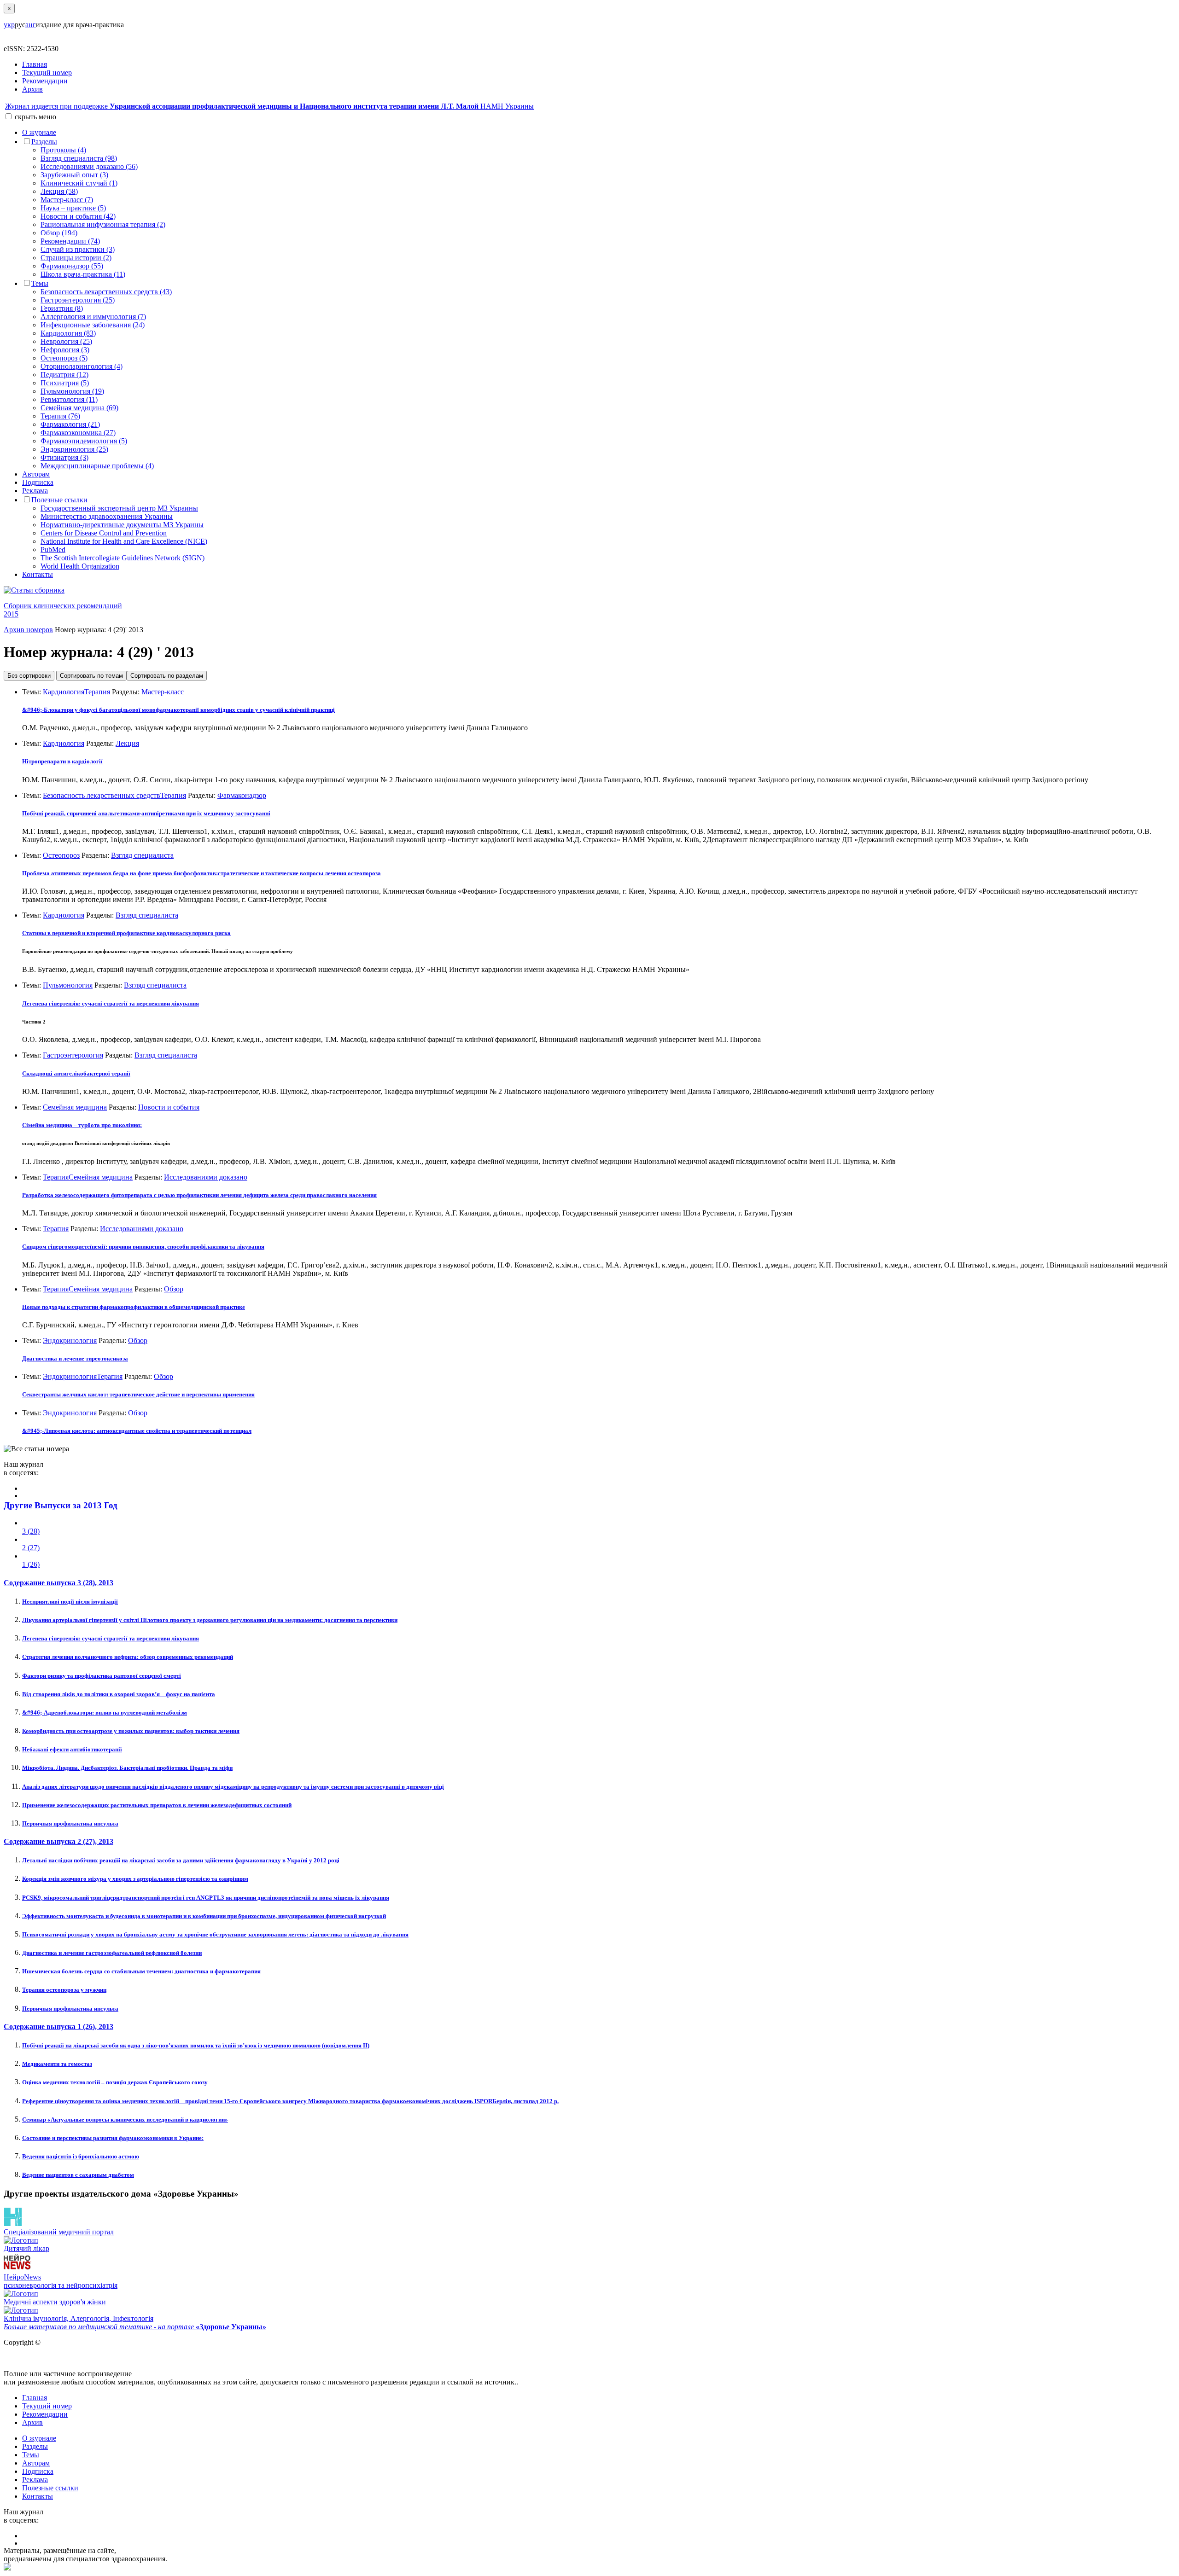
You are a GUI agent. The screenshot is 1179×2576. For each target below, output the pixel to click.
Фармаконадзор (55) (72, 266)
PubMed (53, 550)
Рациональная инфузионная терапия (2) (103, 224)
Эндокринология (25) (74, 449)
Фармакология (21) (70, 424)
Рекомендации (45, 81)
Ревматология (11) (69, 399)
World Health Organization (80, 566)
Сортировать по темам (91, 676)
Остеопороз (61, 855)
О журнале (39, 132)
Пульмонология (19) (72, 391)
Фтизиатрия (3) (64, 457)
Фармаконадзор (242, 795)
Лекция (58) (59, 191)
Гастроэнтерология (73, 1055)
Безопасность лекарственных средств (102, 795)
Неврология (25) (66, 341)
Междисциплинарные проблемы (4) (97, 466)
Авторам (36, 474)
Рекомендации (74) (70, 241)
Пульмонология (68, 985)
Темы (40, 283)
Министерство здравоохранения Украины (107, 516)
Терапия (97, 692)
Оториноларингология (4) (82, 366)
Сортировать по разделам (167, 676)
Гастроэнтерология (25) (78, 300)
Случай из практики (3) (78, 249)
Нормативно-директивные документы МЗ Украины (122, 525)
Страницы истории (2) (76, 258)
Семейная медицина (75, 1107)
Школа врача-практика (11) (83, 274)
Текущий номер (47, 73)
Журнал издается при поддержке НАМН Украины (269, 106)
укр (9, 25)
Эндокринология (70, 1340)
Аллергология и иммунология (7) (93, 317)
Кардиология (64, 692)
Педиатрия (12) (64, 375)
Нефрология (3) (65, 350)
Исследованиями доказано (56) (89, 166)
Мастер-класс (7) (67, 200)
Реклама (35, 491)
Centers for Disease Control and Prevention (104, 533)
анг (31, 25)
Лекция (127, 743)
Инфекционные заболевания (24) (93, 325)
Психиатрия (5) (65, 383)
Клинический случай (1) (79, 183)
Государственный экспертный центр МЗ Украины (119, 508)
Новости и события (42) (78, 216)
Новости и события (169, 1107)
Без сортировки (29, 676)
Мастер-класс (163, 692)
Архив (32, 89)
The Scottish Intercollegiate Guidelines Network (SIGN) (123, 558)
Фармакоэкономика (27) (78, 433)
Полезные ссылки (59, 500)
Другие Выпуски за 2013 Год (61, 1505)
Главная (35, 64)
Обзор (174, 1289)
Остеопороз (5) (64, 358)
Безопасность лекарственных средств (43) (106, 292)
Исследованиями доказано (206, 1177)
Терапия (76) (60, 416)
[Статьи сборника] (589, 590)
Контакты (38, 574)
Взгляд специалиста (142, 855)
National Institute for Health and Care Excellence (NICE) (124, 541)
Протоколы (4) (63, 150)
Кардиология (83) (68, 333)
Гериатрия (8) (62, 308)
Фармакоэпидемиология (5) (84, 441)
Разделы (44, 142)
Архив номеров (28, 630)
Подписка (38, 482)
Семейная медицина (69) (79, 408)
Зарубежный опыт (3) (74, 175)
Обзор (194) (59, 233)
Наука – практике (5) (73, 208)
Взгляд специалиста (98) (79, 158)
